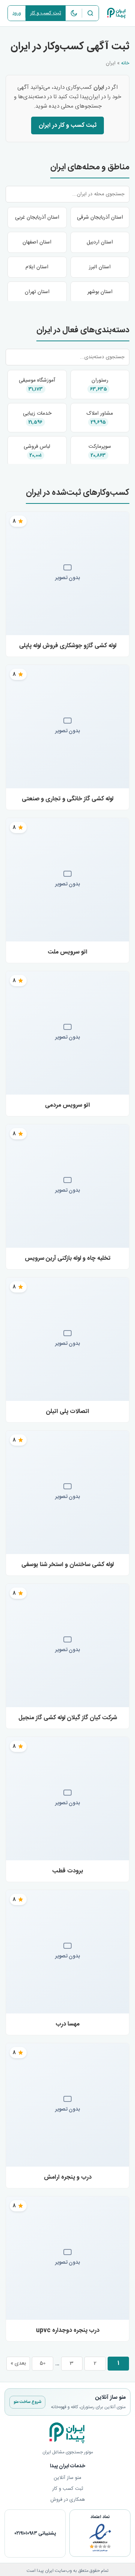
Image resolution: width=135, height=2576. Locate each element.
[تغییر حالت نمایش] (74, 13)
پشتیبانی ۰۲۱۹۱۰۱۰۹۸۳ (35, 2533)
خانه (125, 63)
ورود (17, 13)
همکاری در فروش (68, 2500)
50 (43, 2363)
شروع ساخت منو (27, 2402)
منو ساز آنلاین (67, 2478)
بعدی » (18, 2363)
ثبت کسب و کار (46, 13)
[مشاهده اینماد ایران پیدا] (100, 2538)
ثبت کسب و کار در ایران (67, 125)
